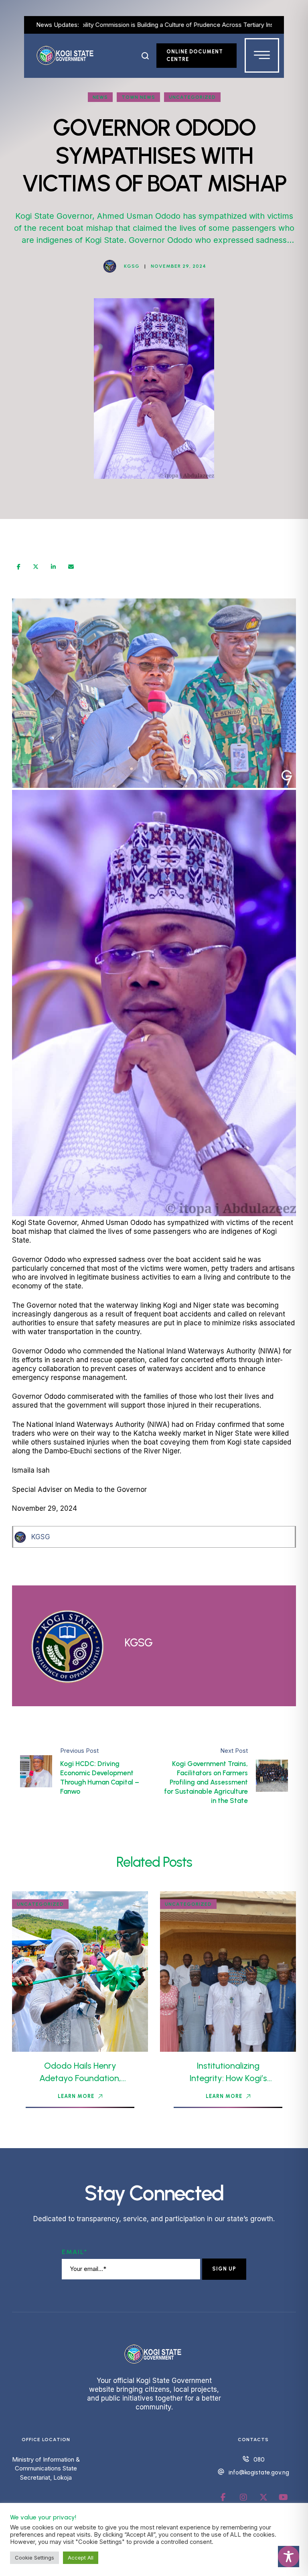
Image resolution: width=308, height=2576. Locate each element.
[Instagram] (243, 2497)
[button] (145, 56)
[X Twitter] (36, 567)
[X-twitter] (263, 2497)
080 (259, 2460)
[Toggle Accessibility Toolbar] (289, 2557)
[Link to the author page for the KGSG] (110, 266)
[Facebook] (19, 567)
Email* (75, 2252)
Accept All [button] (81, 2558)
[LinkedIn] (53, 567)
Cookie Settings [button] (34, 2558)
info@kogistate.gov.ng (259, 2472)
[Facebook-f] (223, 2497)
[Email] (71, 567)
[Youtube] (284, 2497)
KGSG (41, 1537)
